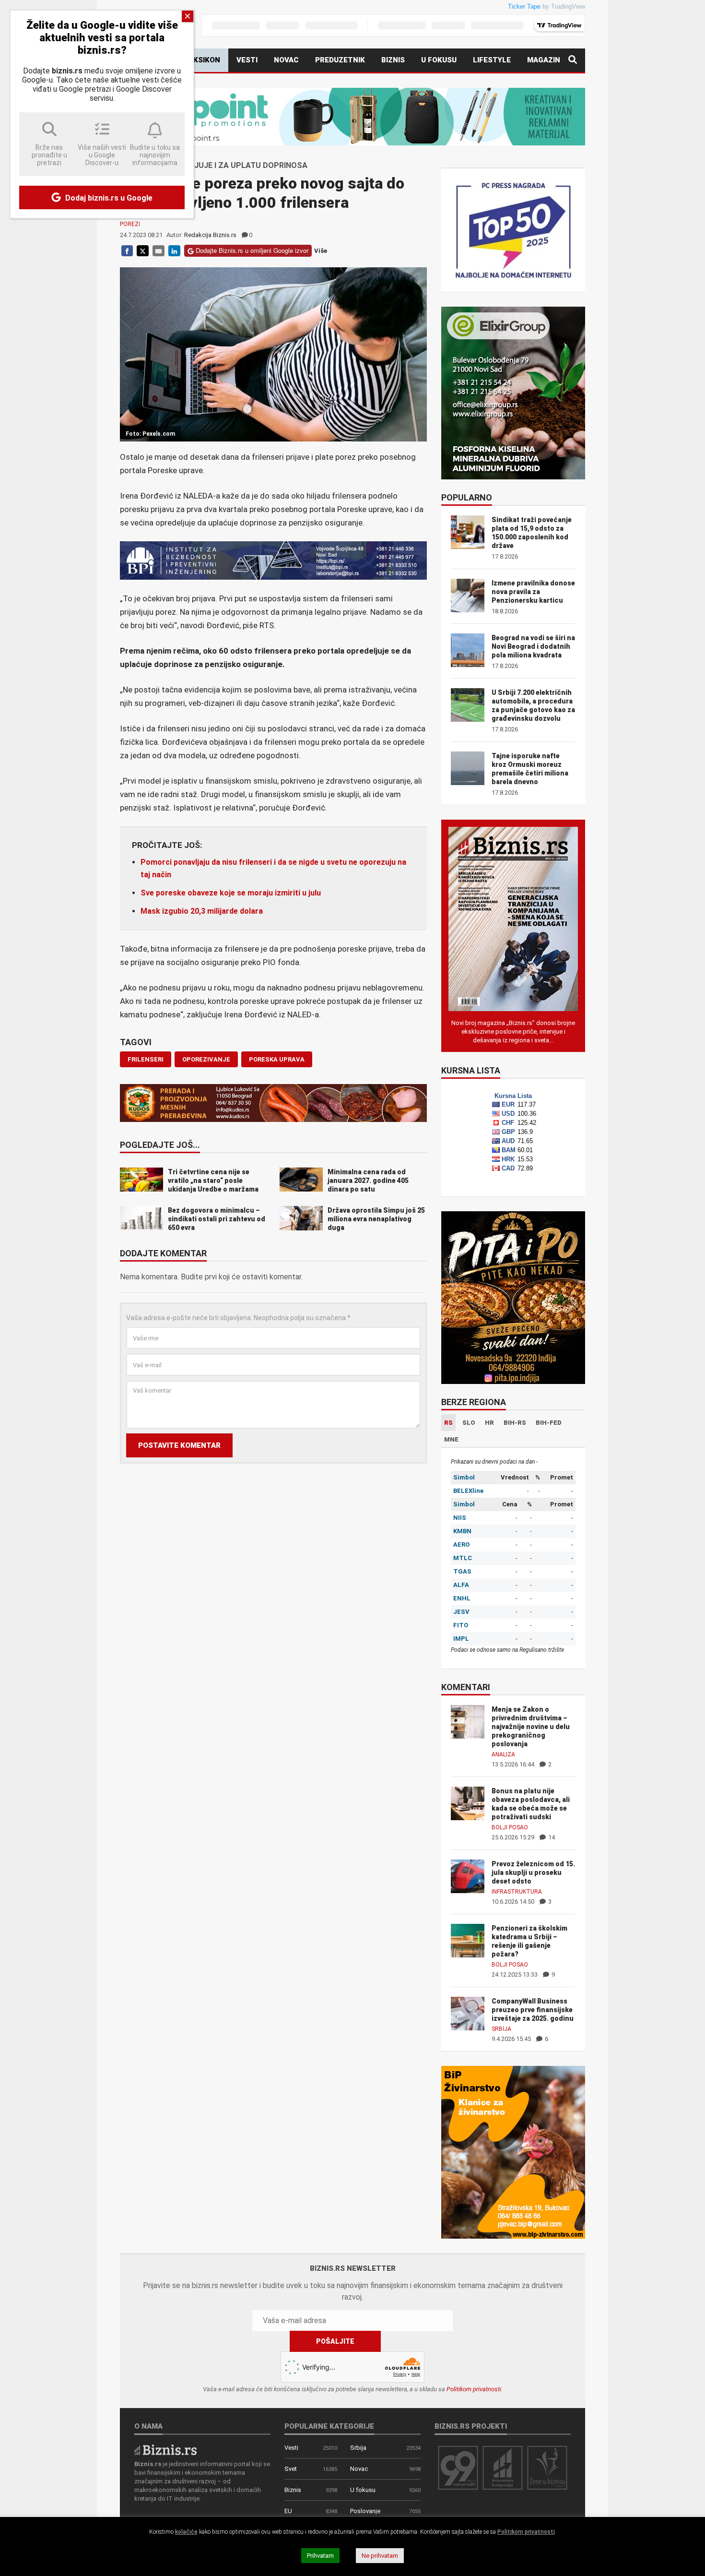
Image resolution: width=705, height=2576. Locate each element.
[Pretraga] (573, 60)
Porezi (130, 224)
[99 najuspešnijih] (458, 2467)
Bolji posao (510, 1827)
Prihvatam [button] (320, 2556)
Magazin (544, 60)
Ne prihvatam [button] (380, 2556)
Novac (286, 60)
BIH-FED (549, 1423)
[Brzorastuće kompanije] (503, 2467)
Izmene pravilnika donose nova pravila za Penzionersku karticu (533, 592)
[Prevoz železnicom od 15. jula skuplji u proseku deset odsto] (468, 1876)
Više (321, 251)
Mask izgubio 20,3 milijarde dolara (202, 911)
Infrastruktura (517, 1892)
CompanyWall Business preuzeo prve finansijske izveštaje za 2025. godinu (533, 2010)
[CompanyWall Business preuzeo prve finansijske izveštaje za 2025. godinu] (468, 2013)
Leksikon (202, 60)
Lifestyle (492, 60)
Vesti (247, 60)
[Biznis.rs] (165, 2449)
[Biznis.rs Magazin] (513, 918)
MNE (451, 1439)
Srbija (501, 2029)
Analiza (503, 1754)
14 (551, 1837)
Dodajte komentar (163, 1254)
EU (288, 2511)
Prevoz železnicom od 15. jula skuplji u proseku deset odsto (533, 1872)
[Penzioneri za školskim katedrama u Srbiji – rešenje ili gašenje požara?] (468, 1940)
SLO (469, 1423)
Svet (291, 2469)
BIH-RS (515, 1423)
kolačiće (186, 2532)
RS (448, 1423)
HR (489, 1423)
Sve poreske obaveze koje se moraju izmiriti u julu (231, 893)
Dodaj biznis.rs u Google (108, 198)
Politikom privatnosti (474, 2389)
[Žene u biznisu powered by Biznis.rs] (547, 2467)
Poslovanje (365, 2511)
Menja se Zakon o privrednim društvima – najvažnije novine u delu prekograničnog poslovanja (531, 1727)
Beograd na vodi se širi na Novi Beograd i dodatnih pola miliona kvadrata (533, 646)
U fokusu (439, 60)
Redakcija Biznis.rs (210, 235)
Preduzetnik (340, 60)
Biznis (393, 60)
